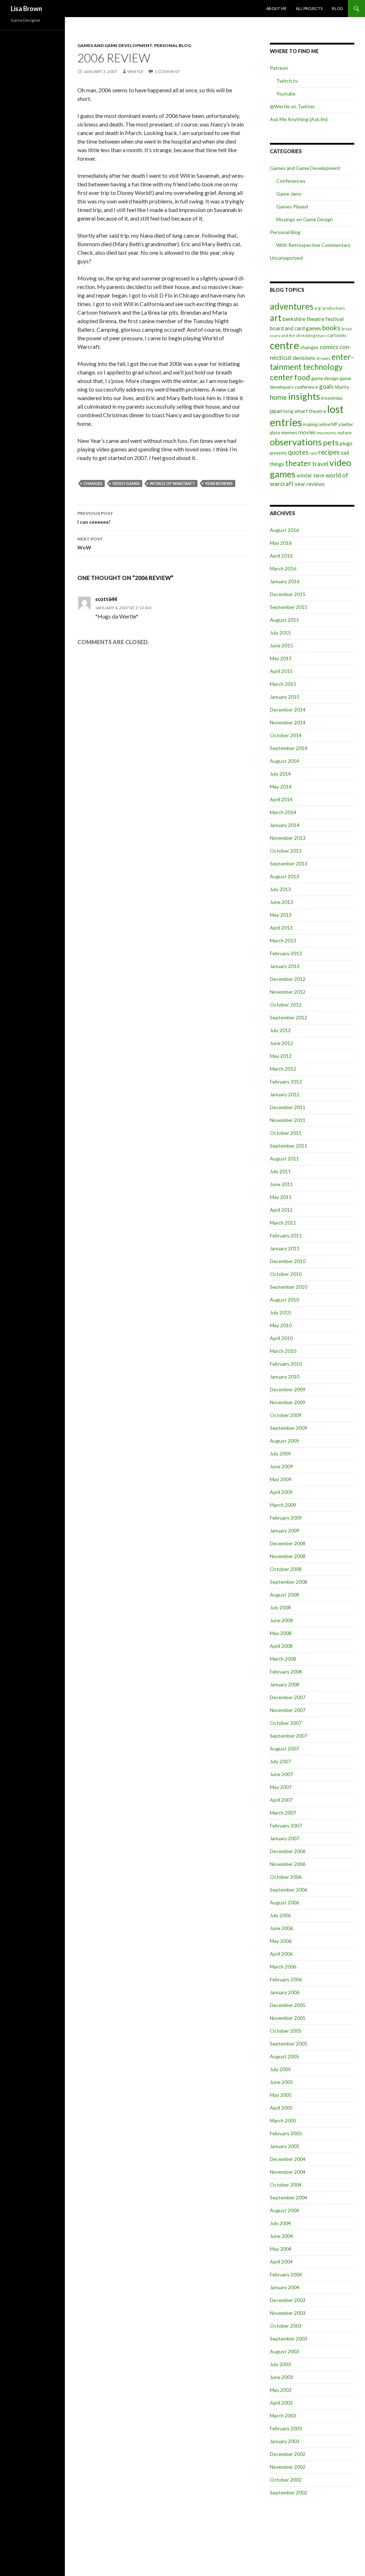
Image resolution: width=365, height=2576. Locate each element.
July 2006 (280, 1915)
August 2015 (284, 620)
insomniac (332, 398)
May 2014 (281, 787)
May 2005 (281, 2095)
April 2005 (281, 2108)
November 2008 (288, 1556)
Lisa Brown (26, 9)
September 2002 (289, 2492)
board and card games (295, 328)
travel (320, 464)
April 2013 (281, 928)
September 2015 (289, 607)
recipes (329, 452)
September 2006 (289, 1890)
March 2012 (283, 1069)
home (278, 397)
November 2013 (288, 838)
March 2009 (283, 1505)
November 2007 (288, 1710)
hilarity (342, 387)
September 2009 (289, 1428)
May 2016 (281, 543)
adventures (292, 306)
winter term (310, 475)
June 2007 (281, 1774)
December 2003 (288, 2300)
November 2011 (288, 1120)
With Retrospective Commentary (313, 245)
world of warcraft (172, 483)
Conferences (291, 181)
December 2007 (288, 1697)
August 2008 (284, 1595)
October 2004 (286, 2185)
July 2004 (280, 2223)
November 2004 (288, 2172)
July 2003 (280, 2364)
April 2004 (281, 2262)
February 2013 (286, 953)
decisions (304, 358)
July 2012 (280, 1030)
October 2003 (286, 2326)
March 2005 (283, 2120)
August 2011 (284, 1158)
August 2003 (284, 2351)
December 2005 (288, 2005)
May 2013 (281, 915)
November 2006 (288, 1864)
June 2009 (281, 1466)
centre (284, 345)
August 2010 (284, 1300)
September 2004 (289, 2197)
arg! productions (330, 308)
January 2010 (285, 1377)
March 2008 (283, 1659)
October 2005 (286, 2031)
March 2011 (283, 1223)
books (331, 328)
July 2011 (280, 1171)
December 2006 (288, 1851)
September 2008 (289, 1582)
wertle (135, 71)
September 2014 (289, 748)
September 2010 (289, 1287)
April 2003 (281, 2403)
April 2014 (281, 799)
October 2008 (286, 1569)
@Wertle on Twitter (292, 106)
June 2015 (281, 645)
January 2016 (285, 581)
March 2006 (283, 1967)
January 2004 (285, 2287)
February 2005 (286, 2133)
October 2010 (286, 1274)
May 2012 (281, 1056)
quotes (298, 452)
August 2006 (284, 1902)
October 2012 (286, 1005)
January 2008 (285, 1684)
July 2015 (280, 633)
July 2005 (280, 2069)
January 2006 (285, 1992)
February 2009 (286, 1518)
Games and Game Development (115, 45)
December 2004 (288, 2159)
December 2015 (288, 594)
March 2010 (283, 1351)
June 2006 (281, 1928)
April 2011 (281, 1210)
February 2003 (286, 2428)
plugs (346, 443)
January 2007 (285, 1838)
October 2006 (286, 1877)
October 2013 (286, 851)
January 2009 (285, 1530)
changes (93, 483)
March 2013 (283, 940)
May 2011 (281, 1197)
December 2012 (288, 979)
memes (289, 432)
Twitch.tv (287, 81)
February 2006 (286, 1979)
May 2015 (281, 658)
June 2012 (281, 1043)
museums (327, 433)
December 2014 (288, 710)
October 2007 (286, 1723)
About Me (276, 8)
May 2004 (281, 2249)
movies (307, 432)
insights (304, 396)
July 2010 (280, 1312)
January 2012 (285, 1094)
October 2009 (286, 1415)
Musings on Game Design (305, 219)
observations (296, 442)
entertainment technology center (312, 367)
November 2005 (288, 2018)
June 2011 (281, 1184)
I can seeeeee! (95, 518)
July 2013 (280, 889)
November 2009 (288, 1402)
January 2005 (285, 2146)
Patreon (279, 68)
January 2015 (285, 697)
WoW (90, 543)
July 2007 (280, 1761)
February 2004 (286, 2274)
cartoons (337, 335)
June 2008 (281, 1620)
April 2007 (281, 1800)
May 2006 (281, 1941)
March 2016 (283, 568)
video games (126, 483)
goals (326, 386)
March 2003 (283, 2415)
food (302, 377)
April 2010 (281, 1338)
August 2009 (284, 1441)
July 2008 (280, 1607)
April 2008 (281, 1646)
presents (278, 453)
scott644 (106, 599)
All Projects (309, 8)
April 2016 (281, 556)
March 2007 (283, 1813)
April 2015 (281, 671)
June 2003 (281, 2377)
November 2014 (288, 722)
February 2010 (286, 1364)
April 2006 (281, 1954)
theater (298, 463)
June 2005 (281, 2082)
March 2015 (283, 684)
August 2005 (284, 2056)
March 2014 (283, 812)
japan (276, 411)
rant (313, 453)
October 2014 (286, 735)
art (276, 317)
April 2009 (281, 1492)
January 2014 (285, 825)
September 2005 (289, 2044)
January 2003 (285, 2441)
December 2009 (288, 1389)
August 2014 (284, 761)
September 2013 (289, 863)
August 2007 (284, 1749)
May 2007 (281, 1787)
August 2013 (284, 876)
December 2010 (288, 1261)
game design (325, 378)
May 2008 (281, 1633)
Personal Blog (173, 45)
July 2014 (280, 774)
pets (331, 443)
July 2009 (280, 1453)
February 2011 (286, 1235)
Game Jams (289, 194)
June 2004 (281, 2236)
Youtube (286, 94)
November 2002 (288, 2467)
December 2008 (288, 1543)
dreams (323, 358)
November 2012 (288, 992)
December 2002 (288, 2454)
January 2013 (285, 966)
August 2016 (284, 530)
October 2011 (286, 1133)
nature (345, 433)
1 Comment (167, 71)
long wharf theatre (305, 411)
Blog (338, 8)
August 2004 (284, 2210)
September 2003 (289, 2339)
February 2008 (286, 1672)
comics (329, 347)
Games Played (292, 206)
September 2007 (289, 1736)
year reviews (219, 483)
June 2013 (281, 902)
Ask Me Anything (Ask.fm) (299, 119)
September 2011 (289, 1146)
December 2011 (288, 1107)
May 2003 (281, 2390)
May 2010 (281, 1325)
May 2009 (281, 1479)
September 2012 (289, 1017)
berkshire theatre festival (313, 319)
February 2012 (286, 1082)
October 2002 (286, 2480)
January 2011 (285, 1248)
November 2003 (288, 2313)
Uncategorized (286, 258)
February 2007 (286, 1825)
